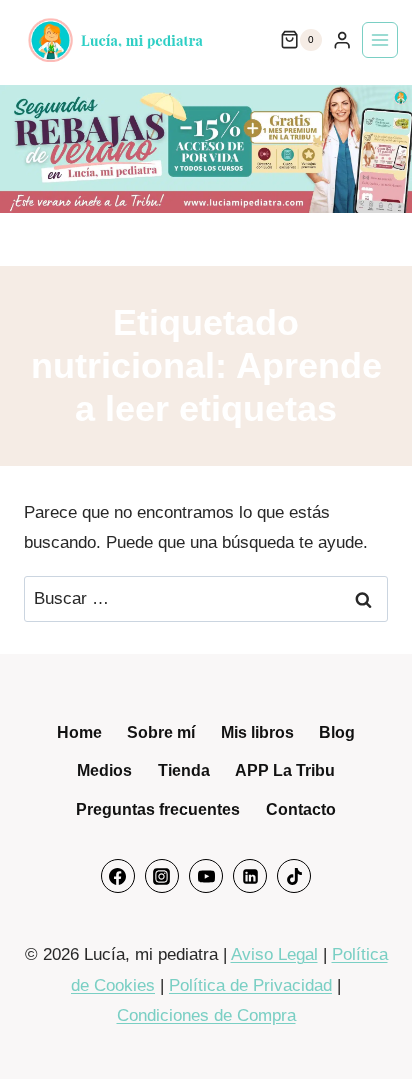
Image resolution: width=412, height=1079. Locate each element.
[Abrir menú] (380, 40)
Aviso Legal (274, 954)
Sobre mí (161, 732)
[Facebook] (118, 876)
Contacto (301, 809)
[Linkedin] (250, 876)
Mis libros (257, 732)
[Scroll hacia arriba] (369, 1025)
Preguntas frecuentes (158, 809)
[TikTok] (294, 876)
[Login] (342, 40)
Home (79, 732)
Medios (104, 770)
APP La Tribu (285, 770)
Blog (337, 732)
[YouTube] (206, 876)
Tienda (184, 770)
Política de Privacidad (250, 985)
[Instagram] (162, 876)
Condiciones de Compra (206, 1015)
